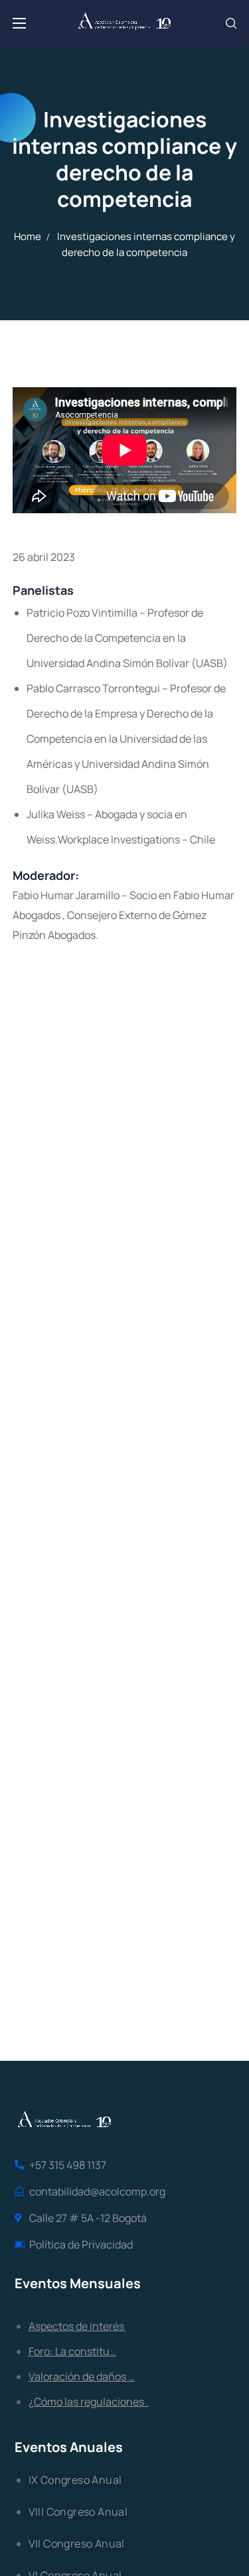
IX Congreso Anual (75, 2480)
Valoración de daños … (82, 2376)
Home (28, 236)
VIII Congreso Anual (78, 2512)
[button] (231, 23)
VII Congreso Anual (77, 2544)
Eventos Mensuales (78, 2283)
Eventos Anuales (69, 2447)
